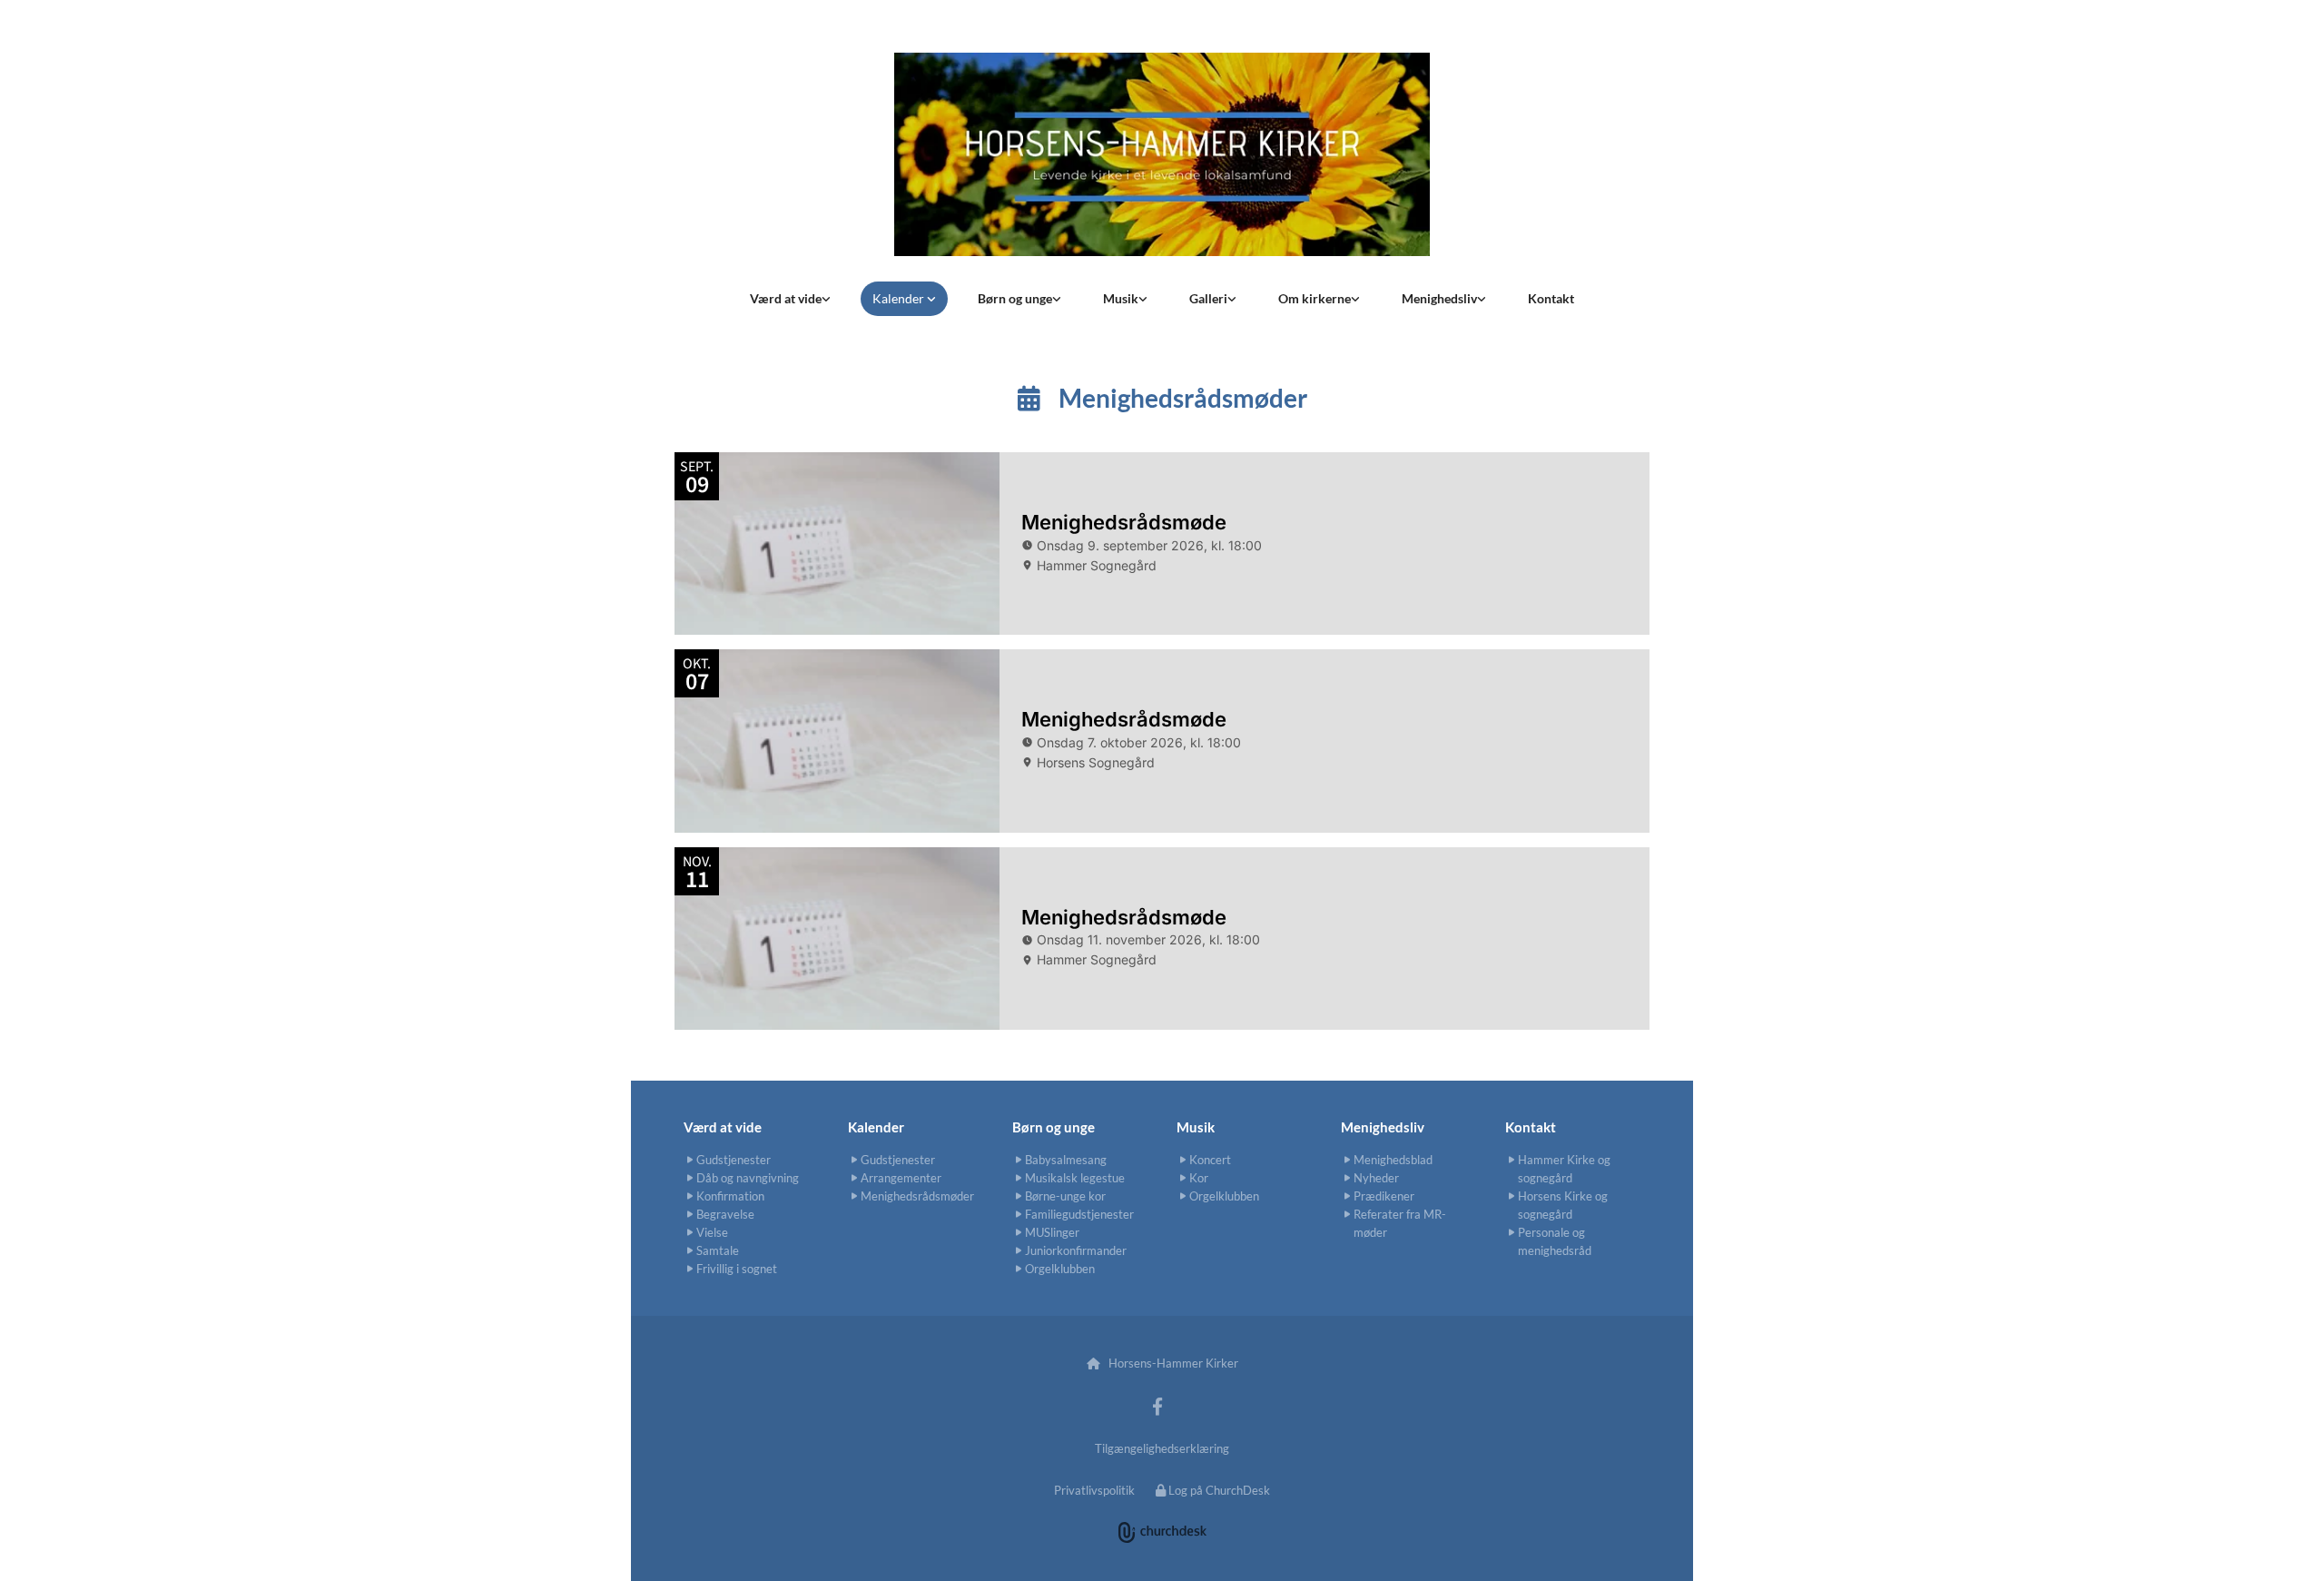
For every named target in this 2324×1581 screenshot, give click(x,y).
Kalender (900, 298)
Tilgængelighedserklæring (1162, 1448)
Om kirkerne (1315, 298)
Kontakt (1551, 298)
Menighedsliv (1439, 298)
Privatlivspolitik (1094, 1490)
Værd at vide (786, 298)
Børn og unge (1015, 298)
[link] (790, 299)
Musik (1121, 298)
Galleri (1208, 298)
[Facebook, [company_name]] (1157, 1406)
